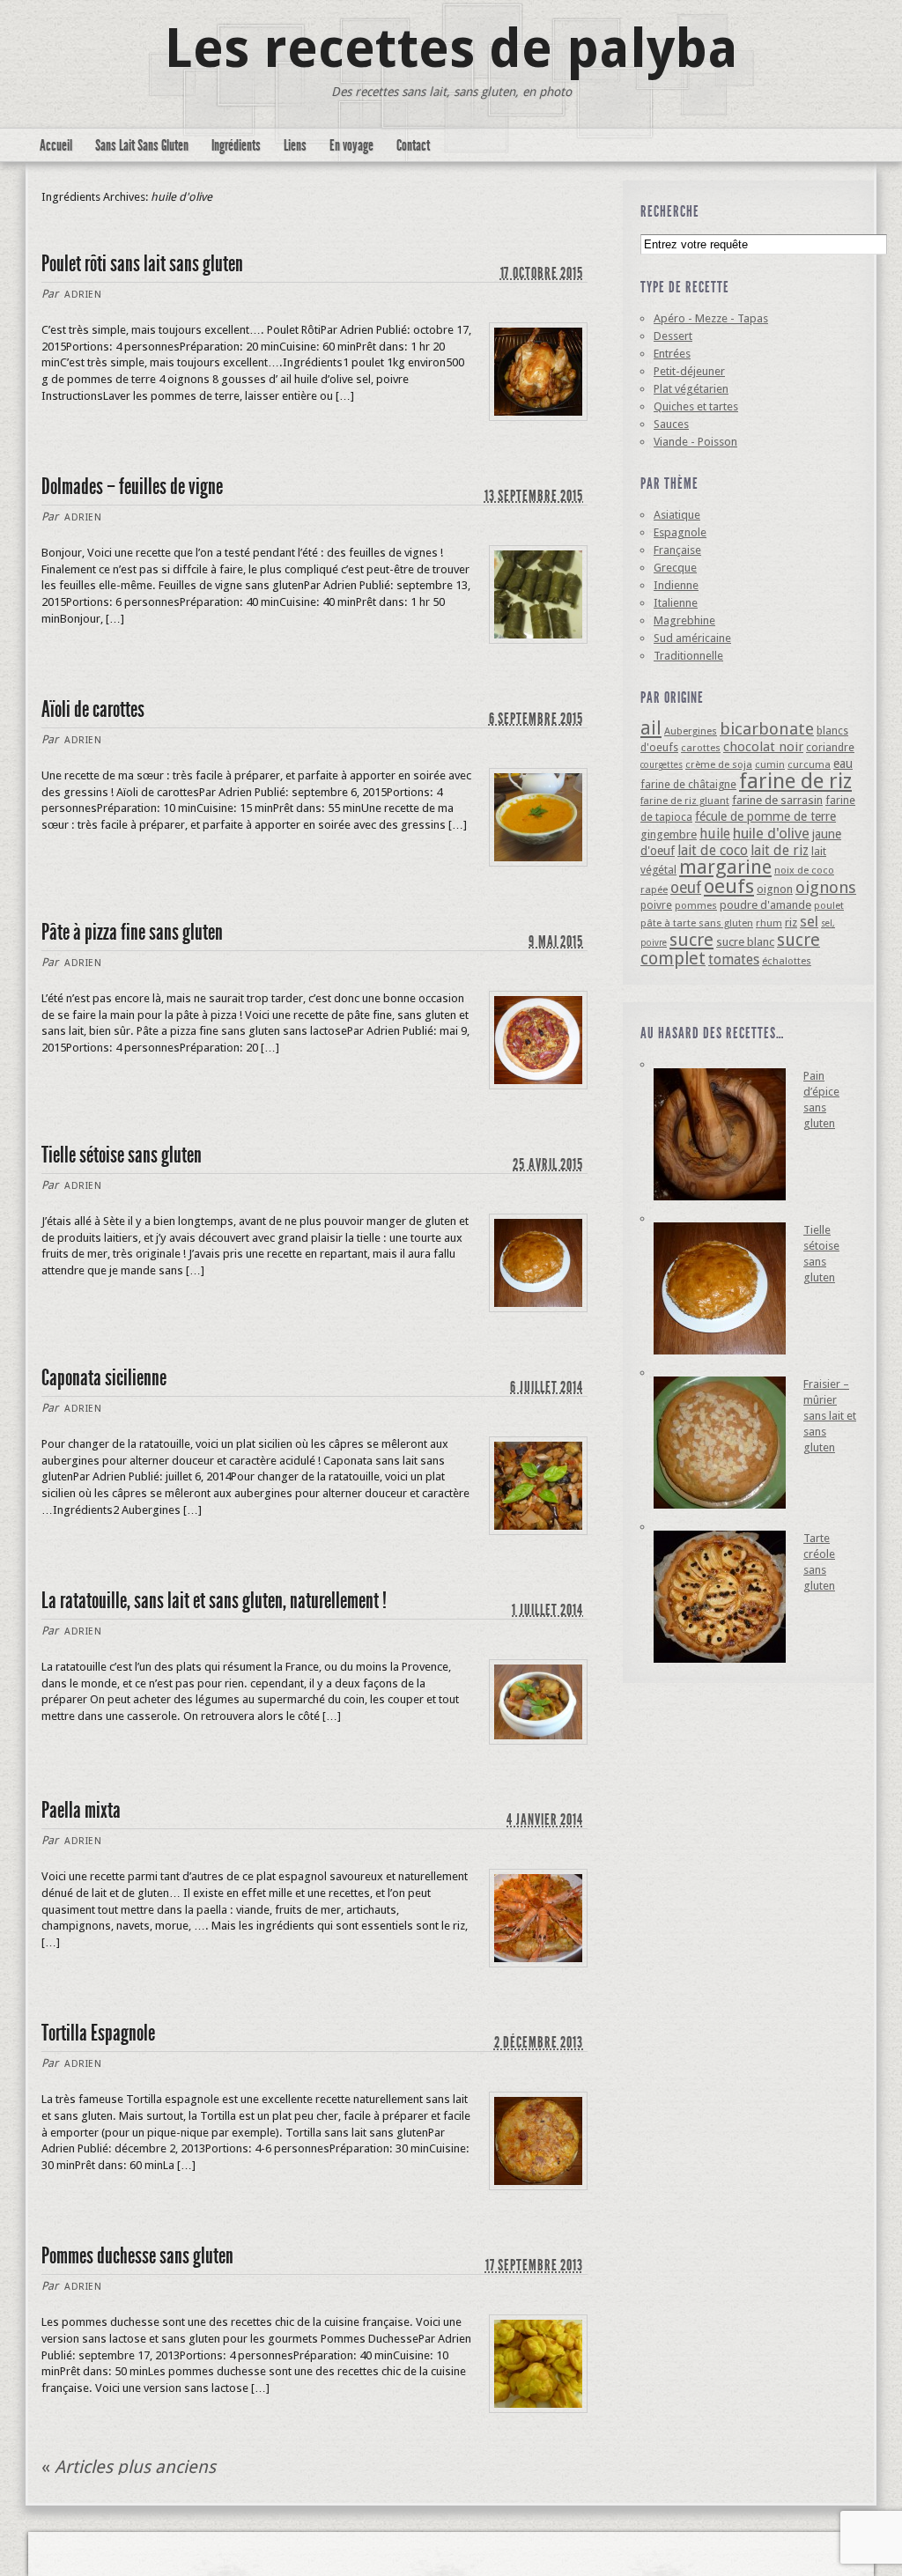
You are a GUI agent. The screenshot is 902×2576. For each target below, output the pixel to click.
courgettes (662, 765)
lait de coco (713, 850)
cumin (770, 764)
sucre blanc (745, 942)
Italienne (676, 603)
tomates (734, 960)
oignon (775, 889)
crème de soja (719, 764)
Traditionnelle (688, 656)
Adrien (83, 295)
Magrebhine (684, 620)
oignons (826, 887)
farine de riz (795, 781)
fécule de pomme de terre (765, 816)
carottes (701, 748)
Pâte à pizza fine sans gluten (132, 932)
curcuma (809, 764)
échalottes (787, 961)
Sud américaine (692, 638)
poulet (829, 905)
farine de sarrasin (777, 800)
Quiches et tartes (696, 406)
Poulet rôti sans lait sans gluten (142, 264)
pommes (696, 905)
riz (791, 923)
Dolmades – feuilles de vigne (132, 487)
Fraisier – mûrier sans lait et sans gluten (830, 1416)
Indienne (676, 585)
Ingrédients (236, 145)
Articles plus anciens (129, 2467)
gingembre (669, 834)
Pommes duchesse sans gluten (137, 2256)
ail (651, 728)
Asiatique (677, 515)
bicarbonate (767, 729)
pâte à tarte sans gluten (697, 923)
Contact (413, 145)
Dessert (673, 336)
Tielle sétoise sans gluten (122, 1155)
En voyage (351, 145)
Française (677, 550)
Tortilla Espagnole (98, 2033)
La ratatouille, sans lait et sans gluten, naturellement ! (214, 1601)
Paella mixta (81, 1810)
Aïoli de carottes (93, 709)
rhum (769, 923)
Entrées (672, 354)
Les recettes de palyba (451, 48)
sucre (691, 940)
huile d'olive (771, 833)
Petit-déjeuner (689, 371)
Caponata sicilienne (104, 1378)
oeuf (686, 888)
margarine (725, 867)
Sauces (671, 424)
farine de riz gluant (685, 801)
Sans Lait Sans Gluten (142, 145)
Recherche (670, 211)
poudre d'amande (765, 905)
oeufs (729, 886)
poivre (656, 905)
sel (809, 921)
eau (843, 764)
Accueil (56, 145)
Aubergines (691, 731)
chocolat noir (763, 747)
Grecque (675, 568)
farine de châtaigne (688, 784)
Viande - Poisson (695, 442)
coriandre (830, 747)
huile (715, 834)
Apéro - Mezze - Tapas (711, 318)
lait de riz (780, 850)
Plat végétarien (691, 389)
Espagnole (680, 532)
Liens (295, 145)
